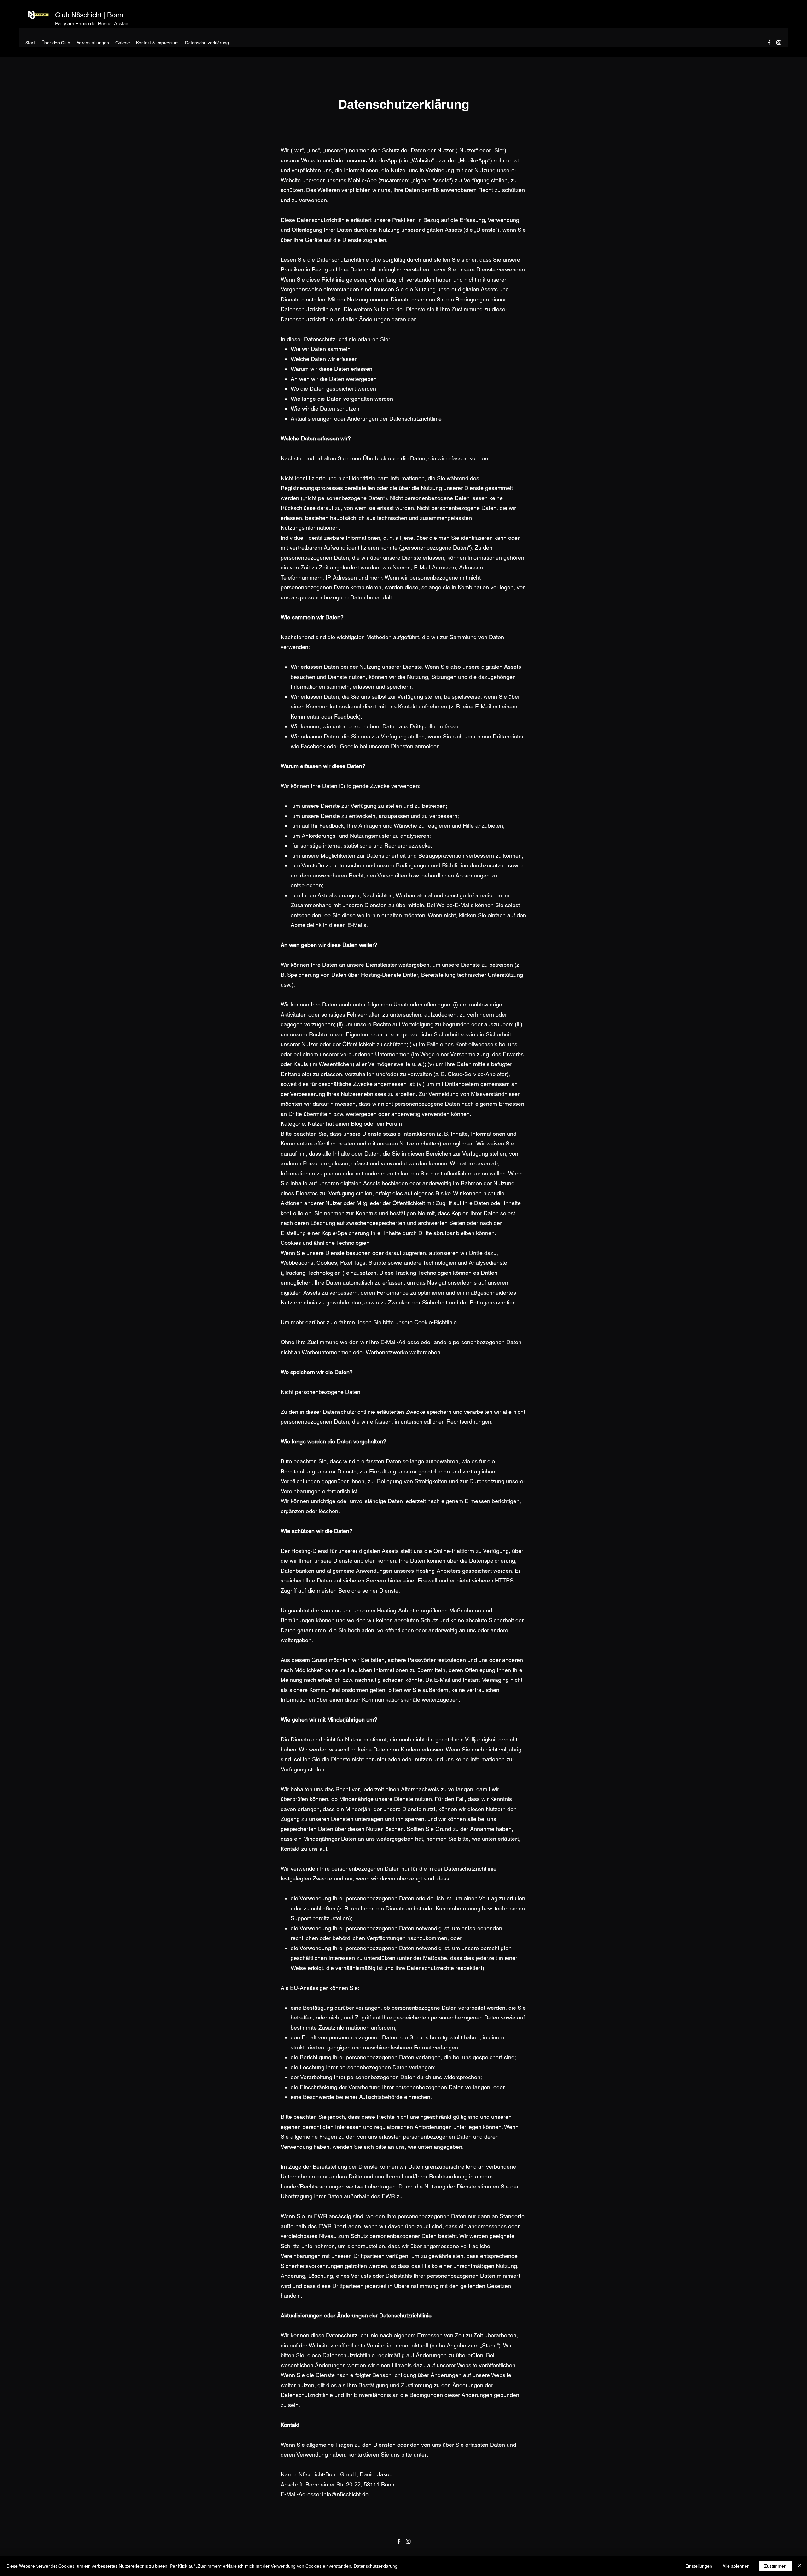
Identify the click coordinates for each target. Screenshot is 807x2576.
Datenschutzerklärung (376, 2566)
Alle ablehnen (736, 2566)
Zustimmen (775, 2566)
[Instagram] (779, 43)
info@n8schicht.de (345, 2494)
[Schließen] (799, 2566)
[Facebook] (769, 43)
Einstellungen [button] (699, 2566)
